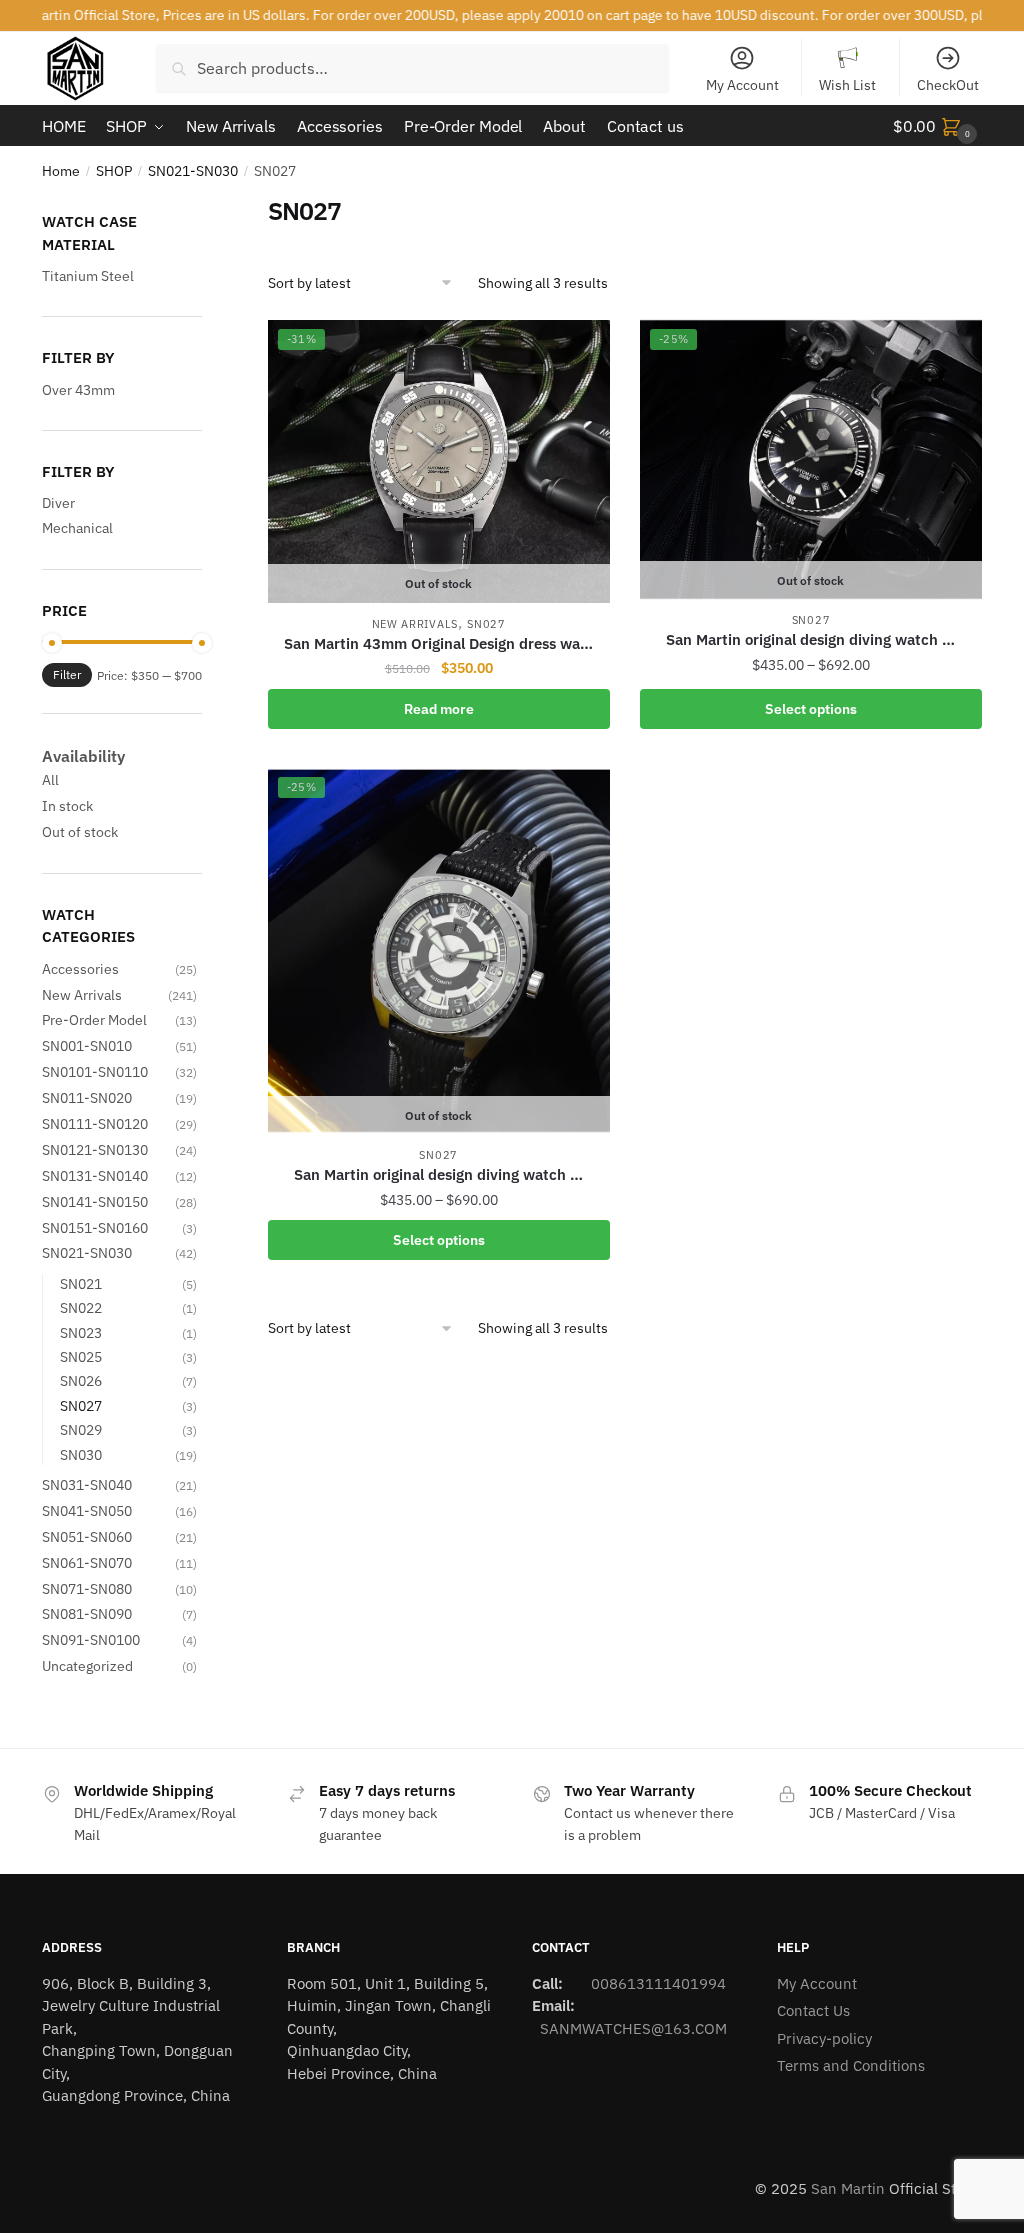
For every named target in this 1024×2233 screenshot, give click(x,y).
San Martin (848, 2188)
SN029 (81, 1430)
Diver (58, 503)
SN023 (81, 1333)
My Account (742, 85)
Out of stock (80, 832)
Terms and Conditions (851, 2065)
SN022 (81, 1308)
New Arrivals (415, 624)
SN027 (486, 624)
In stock (67, 806)
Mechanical (77, 528)
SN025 (81, 1357)
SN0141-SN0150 (95, 1202)
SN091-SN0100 (91, 1640)
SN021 (81, 1284)
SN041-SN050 (87, 1511)
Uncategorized (87, 1666)
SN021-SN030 (193, 171)
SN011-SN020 (87, 1098)
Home (61, 171)
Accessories (80, 969)
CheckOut (948, 85)
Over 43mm (78, 390)
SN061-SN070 (87, 1563)
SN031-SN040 (87, 1485)
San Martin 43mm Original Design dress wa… (438, 643)
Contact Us (813, 2010)
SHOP (114, 171)
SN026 (81, 1381)
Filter (67, 674)
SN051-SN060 (87, 1537)
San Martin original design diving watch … (810, 639)
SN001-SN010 (87, 1046)
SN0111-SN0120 (95, 1124)
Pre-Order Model (94, 1020)
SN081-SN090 (87, 1614)
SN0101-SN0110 (95, 1072)
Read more (439, 709)
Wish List (847, 85)
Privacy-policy (824, 2038)
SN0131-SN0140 (95, 1176)
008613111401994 (656, 1983)
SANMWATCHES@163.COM (633, 2028)
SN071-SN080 (87, 1589)
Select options (811, 709)
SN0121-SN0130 (95, 1150)
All (50, 780)
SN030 (81, 1455)
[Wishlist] (580, 349)
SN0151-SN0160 (95, 1228)
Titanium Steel (88, 276)
